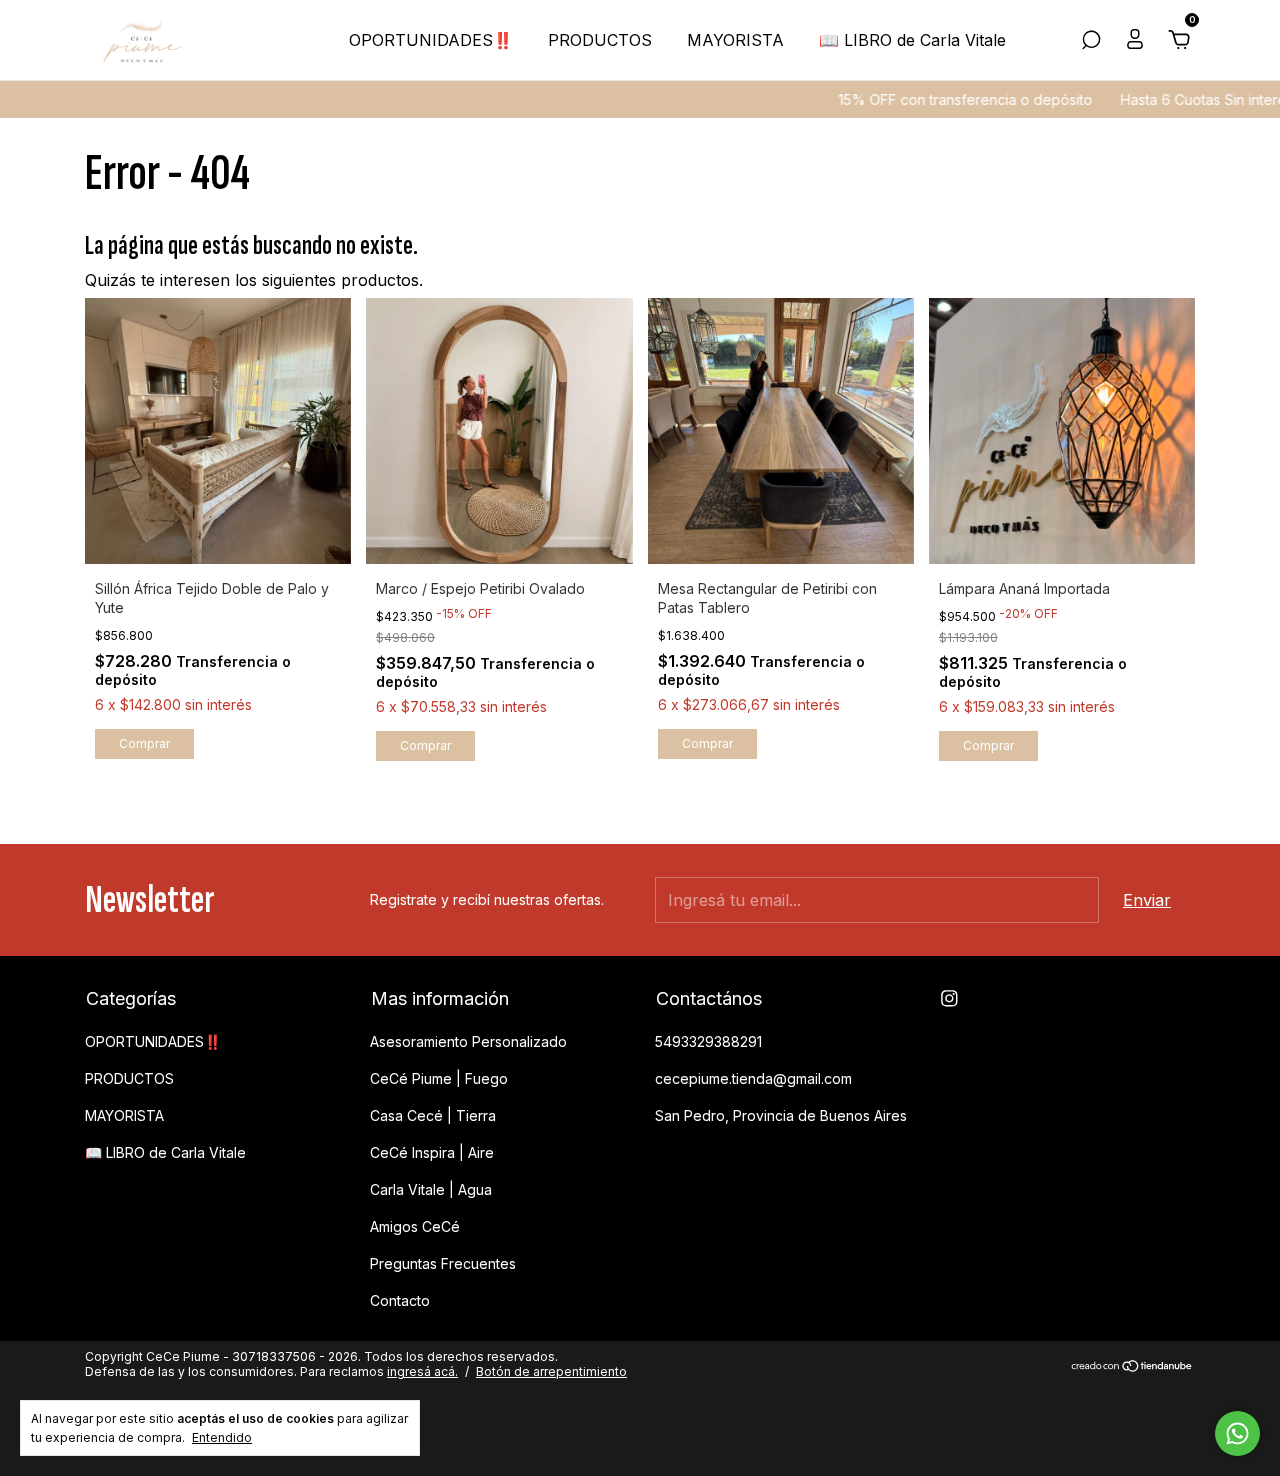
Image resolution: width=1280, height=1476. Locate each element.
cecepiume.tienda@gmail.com (753, 1078)
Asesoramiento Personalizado (468, 1041)
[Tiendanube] (1132, 1366)
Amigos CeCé (415, 1226)
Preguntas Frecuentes (443, 1263)
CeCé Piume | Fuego (439, 1078)
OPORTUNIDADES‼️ (431, 40)
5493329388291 (708, 1041)
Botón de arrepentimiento (551, 1371)
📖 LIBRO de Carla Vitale (912, 40)
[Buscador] (1091, 41)
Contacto (400, 1300)
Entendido (222, 1437)
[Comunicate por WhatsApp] (1237, 1433)
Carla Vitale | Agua (431, 1189)
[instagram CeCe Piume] (949, 998)
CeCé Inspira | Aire (432, 1152)
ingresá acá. (422, 1371)
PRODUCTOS (600, 40)
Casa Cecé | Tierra (433, 1115)
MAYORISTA (735, 40)
